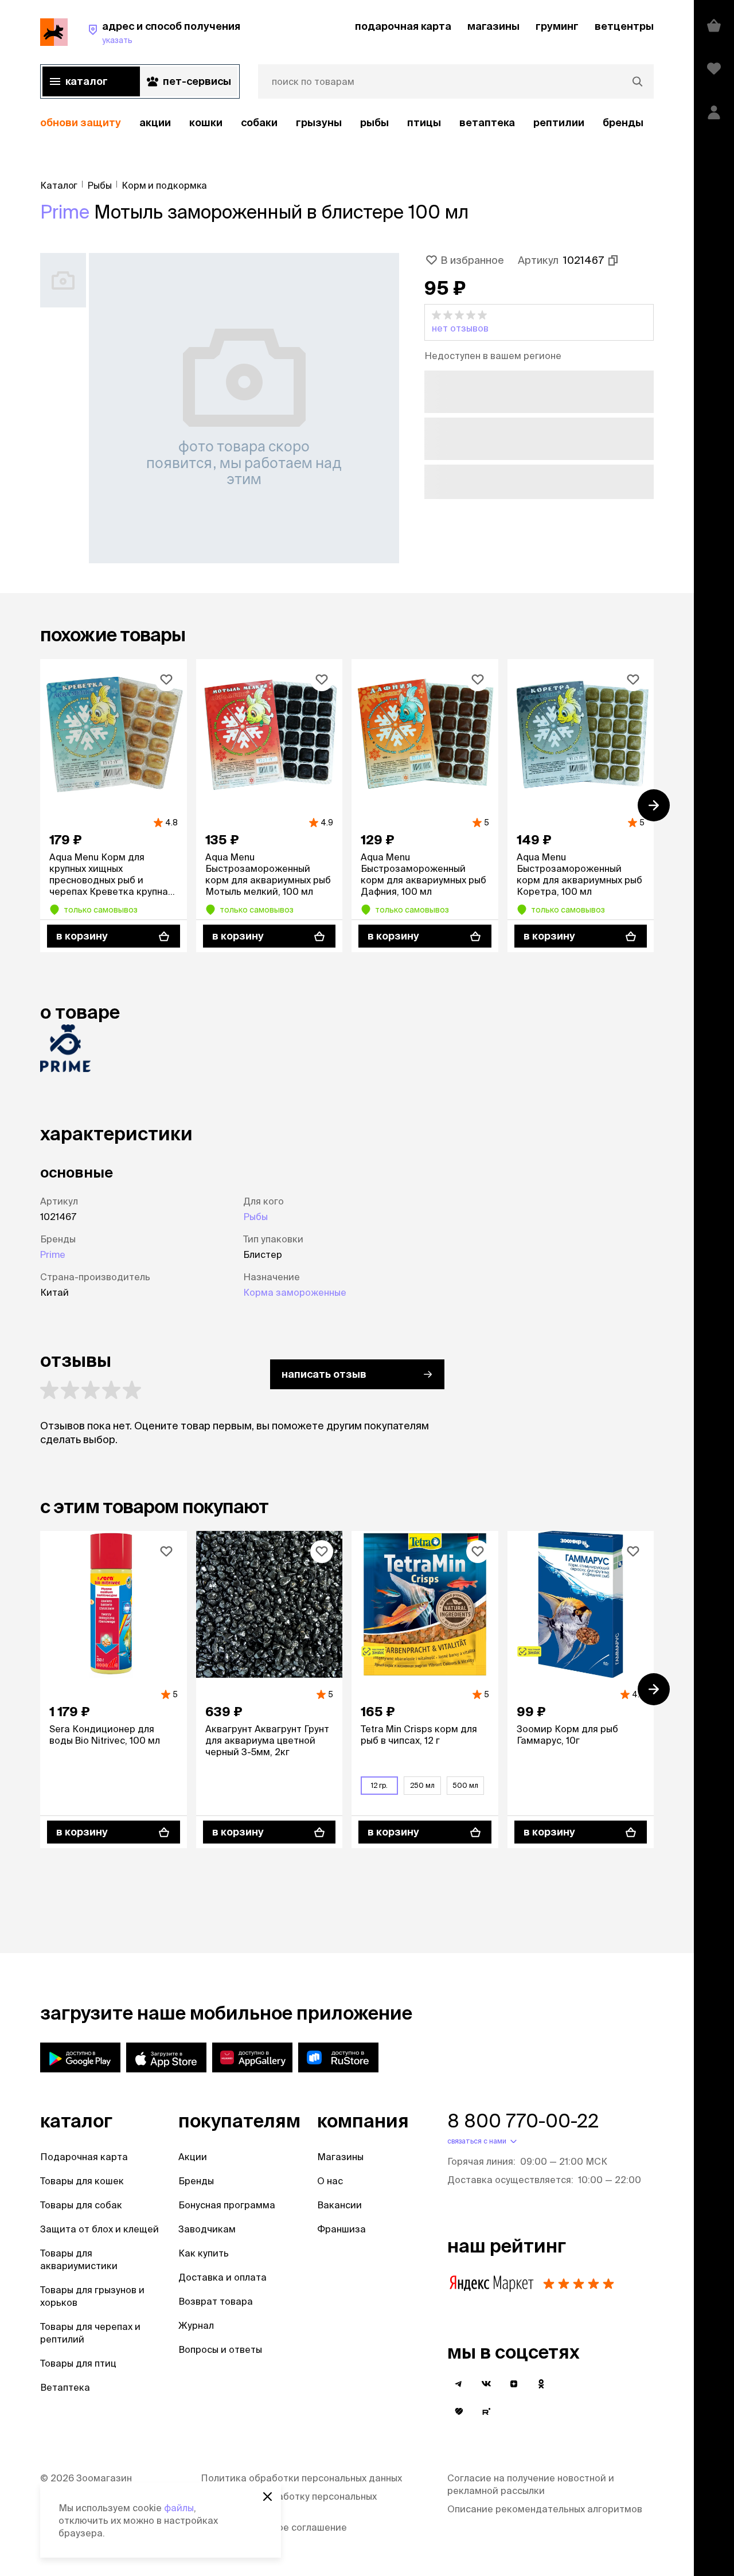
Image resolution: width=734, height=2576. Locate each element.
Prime (65, 212)
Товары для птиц (78, 2363)
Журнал (196, 2325)
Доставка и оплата (222, 2277)
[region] (347, 123)
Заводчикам (207, 2229)
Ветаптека (487, 122)
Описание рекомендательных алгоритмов (545, 2509)
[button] (539, 322)
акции (155, 122)
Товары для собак (81, 2205)
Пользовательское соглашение (274, 2527)
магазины (493, 26)
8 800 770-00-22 (523, 2121)
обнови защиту (81, 122)
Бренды (196, 2181)
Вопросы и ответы (220, 2349)
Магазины (340, 2157)
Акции (193, 2157)
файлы (179, 2508)
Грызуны (319, 122)
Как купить (204, 2253)
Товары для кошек (82, 2181)
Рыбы (374, 122)
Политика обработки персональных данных (301, 2478)
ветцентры (624, 26)
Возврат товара (216, 2301)
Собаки (259, 122)
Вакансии (339, 2205)
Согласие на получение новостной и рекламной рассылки (531, 2484)
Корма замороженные (295, 1292)
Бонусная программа (227, 2205)
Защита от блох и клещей (99, 2229)
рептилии (559, 122)
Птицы (424, 122)
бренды (623, 122)
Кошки (206, 122)
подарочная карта (403, 26)
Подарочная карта (84, 2157)
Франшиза (341, 2229)
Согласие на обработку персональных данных (289, 2503)
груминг (557, 26)
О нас (330, 2181)
